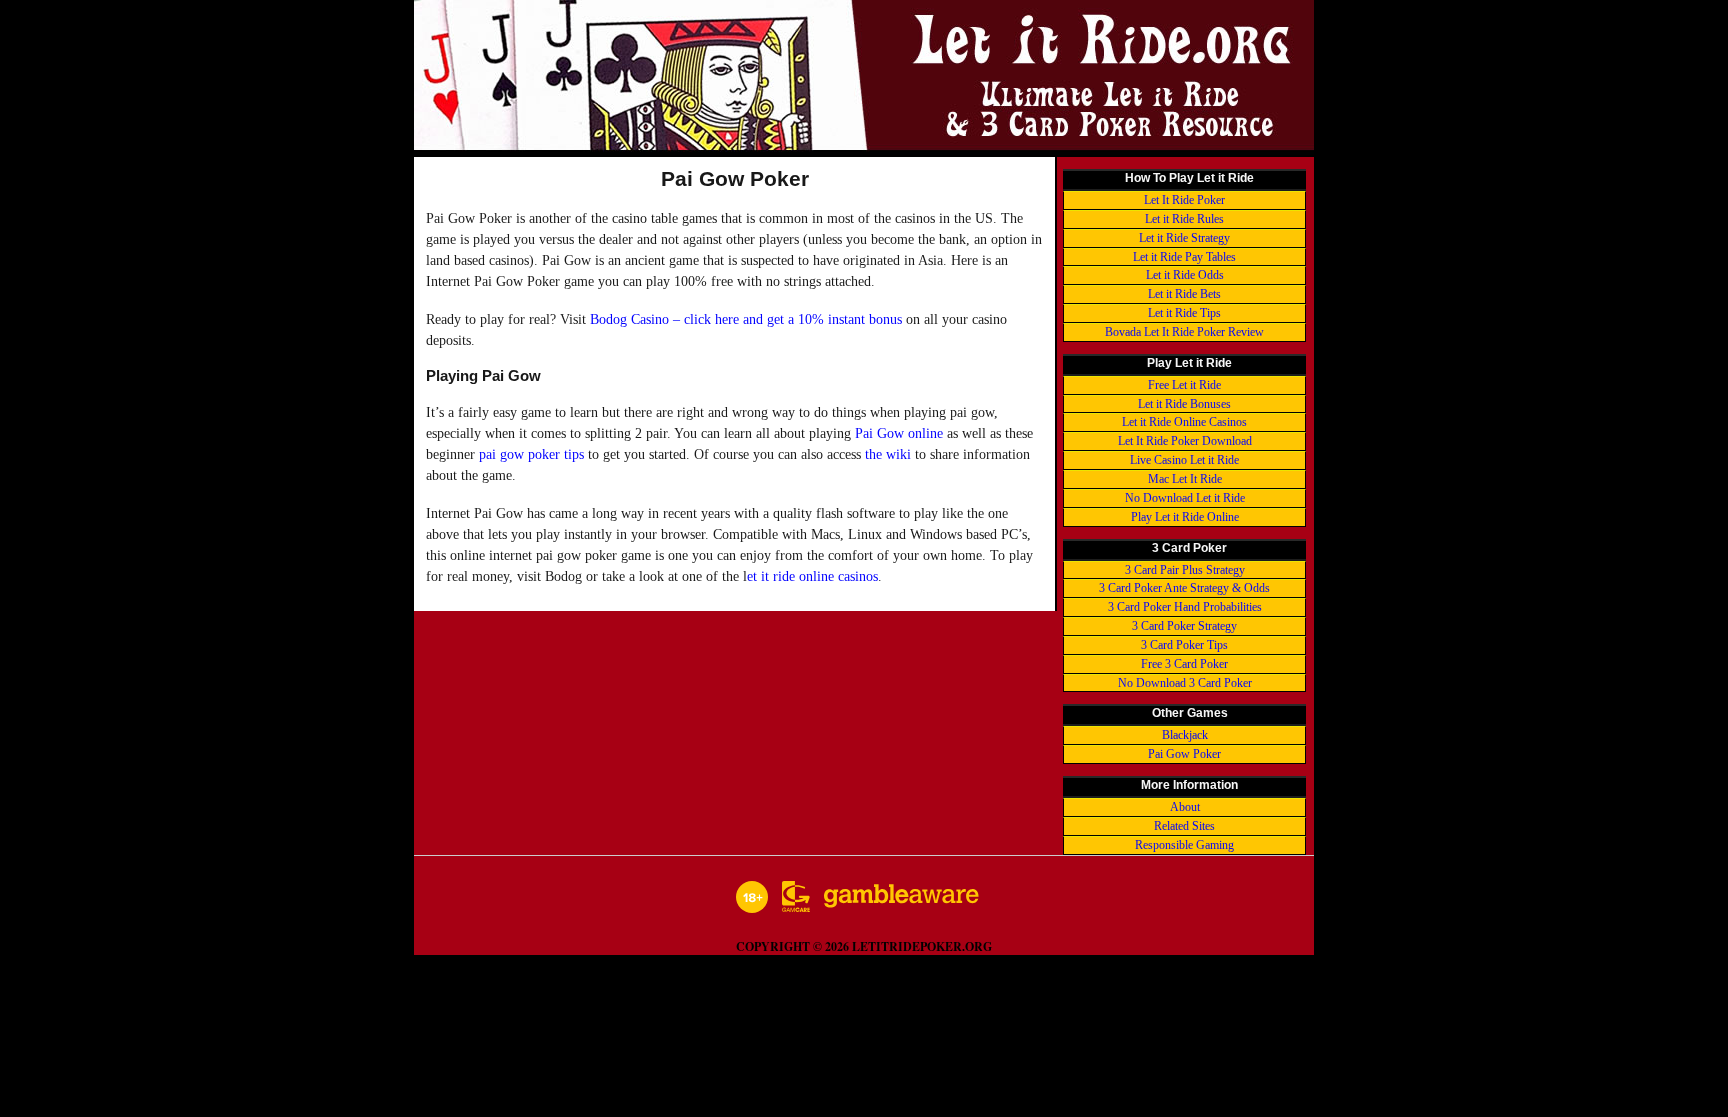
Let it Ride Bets (1184, 294)
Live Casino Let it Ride (1184, 460)
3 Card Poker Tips (1184, 645)
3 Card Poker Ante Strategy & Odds (1184, 588)
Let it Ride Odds (1185, 275)
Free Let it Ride (1184, 385)
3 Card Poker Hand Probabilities (1185, 607)
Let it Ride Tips (1184, 313)
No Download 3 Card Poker (1185, 683)
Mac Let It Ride (1185, 479)
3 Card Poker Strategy (1184, 626)
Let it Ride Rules (1184, 219)
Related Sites (1184, 826)
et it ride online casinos (812, 576)
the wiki (888, 454)
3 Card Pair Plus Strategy (1185, 570)
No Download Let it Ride (1185, 498)
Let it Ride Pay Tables (1184, 257)
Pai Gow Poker (1184, 754)
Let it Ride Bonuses (1184, 404)
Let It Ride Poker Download (1185, 441)
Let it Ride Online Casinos (1184, 422)
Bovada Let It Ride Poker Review (1184, 332)
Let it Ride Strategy (1184, 238)
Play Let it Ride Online (1185, 517)
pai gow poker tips (531, 454)
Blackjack (1185, 735)
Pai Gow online (899, 433)
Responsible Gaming (1184, 845)
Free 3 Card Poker (1184, 664)
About (1185, 807)
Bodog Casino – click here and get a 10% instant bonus (746, 319)
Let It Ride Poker (1184, 200)
